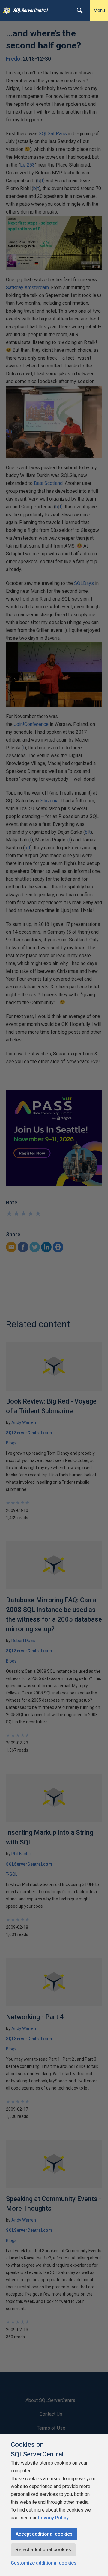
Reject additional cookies (43, 2550)
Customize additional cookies (44, 2563)
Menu (99, 10)
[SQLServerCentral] (5, 11)
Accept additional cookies (44, 2534)
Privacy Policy (53, 2518)
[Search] (80, 11)
